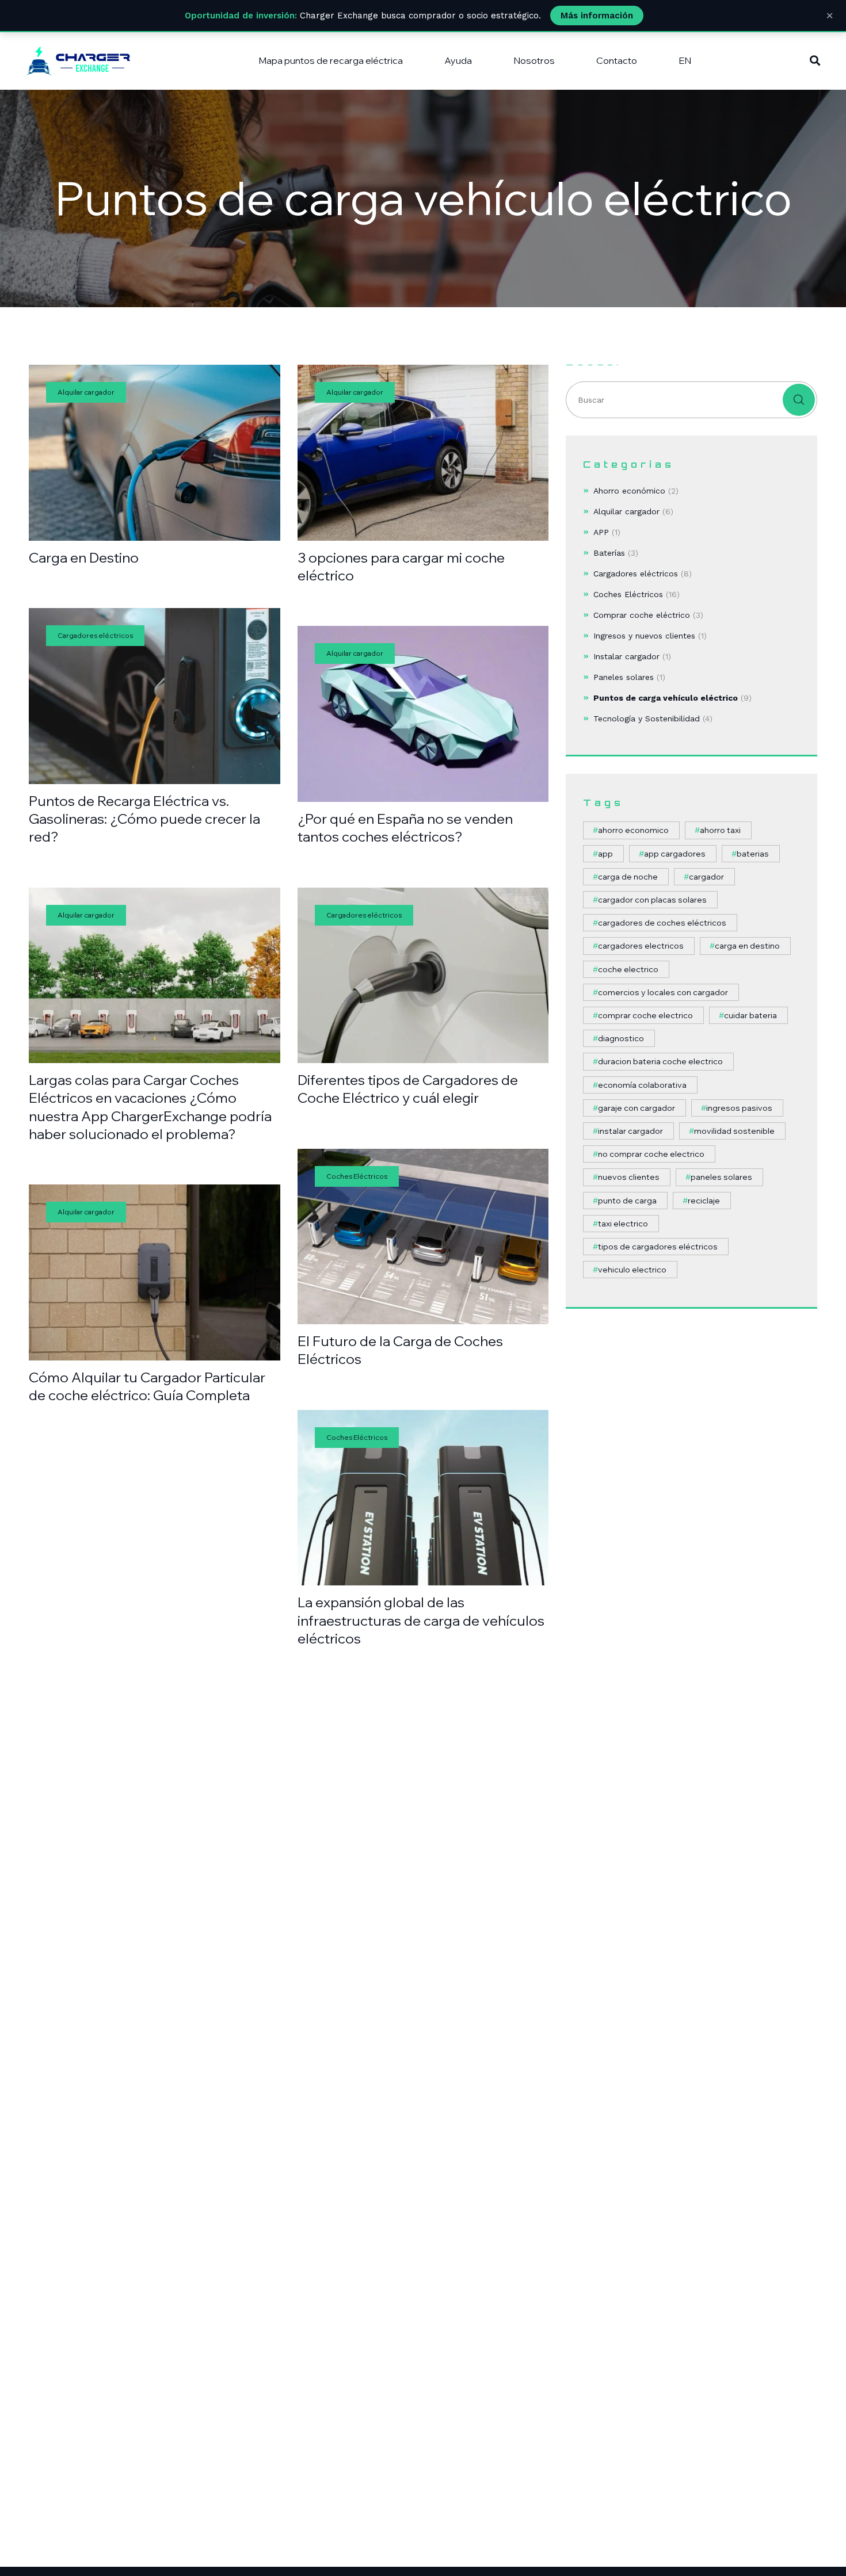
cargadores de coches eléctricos (662, 923)
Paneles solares (624, 677)
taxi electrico (623, 1224)
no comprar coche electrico (651, 1154)
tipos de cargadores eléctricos (658, 1247)
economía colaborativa (642, 1085)
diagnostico (621, 1038)
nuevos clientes (629, 1177)
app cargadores (675, 854)
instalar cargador (630, 1131)
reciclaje (704, 1201)
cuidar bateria (750, 1015)
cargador (706, 877)
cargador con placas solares (652, 900)
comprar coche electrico (645, 1015)
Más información (597, 16)
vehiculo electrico (632, 1270)
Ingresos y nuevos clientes (644, 636)
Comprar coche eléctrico (642, 615)
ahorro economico (633, 830)
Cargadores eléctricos (636, 574)
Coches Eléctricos (628, 594)
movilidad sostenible (734, 1131)
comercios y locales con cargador (663, 992)
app (605, 854)
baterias (753, 854)
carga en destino (747, 946)
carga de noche (628, 877)
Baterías (609, 553)
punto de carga (627, 1201)
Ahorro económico (629, 491)
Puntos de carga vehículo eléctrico (666, 698)
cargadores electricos (641, 946)
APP (601, 532)
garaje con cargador (637, 1108)
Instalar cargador (626, 656)
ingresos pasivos (739, 1108)
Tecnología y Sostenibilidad (647, 718)
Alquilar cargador (626, 511)
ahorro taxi (720, 830)
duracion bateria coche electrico (660, 1061)
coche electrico (628, 969)
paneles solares (721, 1177)
